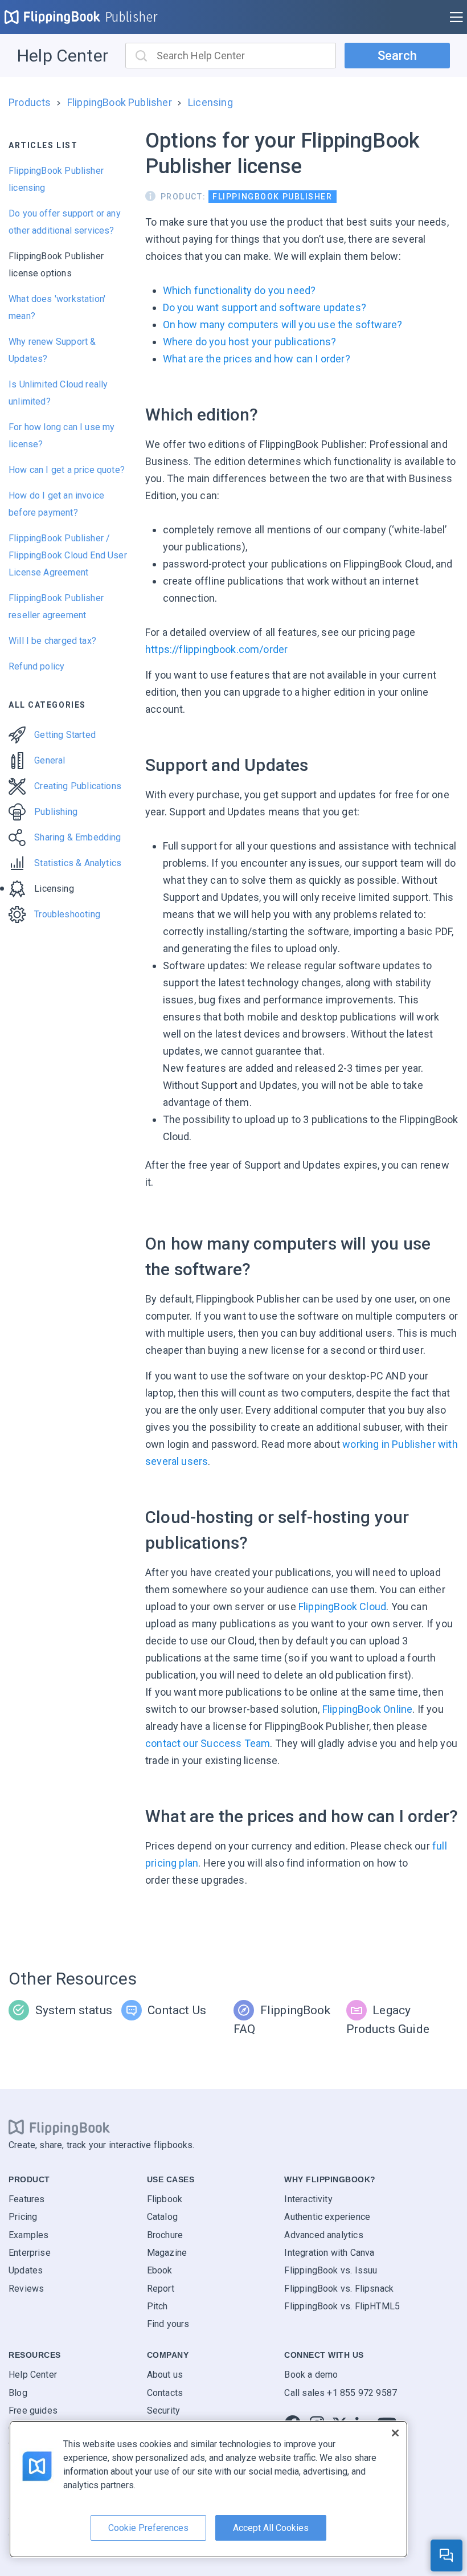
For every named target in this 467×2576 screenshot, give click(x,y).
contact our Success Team (208, 1743)
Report (161, 2289)
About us (165, 2375)
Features (26, 2199)
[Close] (395, 2433)
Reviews (26, 2289)
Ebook (160, 2270)
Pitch (157, 2306)
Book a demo (311, 2375)
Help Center (63, 56)
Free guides (33, 2410)
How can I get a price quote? (67, 470)
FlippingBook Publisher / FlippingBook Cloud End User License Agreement (68, 555)
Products (30, 102)
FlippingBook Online (367, 1709)
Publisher (132, 17)
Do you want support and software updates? (265, 307)
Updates (26, 2270)
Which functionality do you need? (239, 290)
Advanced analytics (323, 2235)
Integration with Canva (329, 2253)
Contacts (165, 2393)
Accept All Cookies (271, 2528)
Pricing (23, 2217)
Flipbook (165, 2199)
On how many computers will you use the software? (283, 324)
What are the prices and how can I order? (257, 359)
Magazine (167, 2253)
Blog (18, 2393)
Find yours (168, 2324)
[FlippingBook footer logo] (59, 2128)
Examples (28, 2235)
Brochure (165, 2235)
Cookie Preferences (148, 2528)
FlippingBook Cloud (342, 1607)
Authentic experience (327, 2217)
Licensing (210, 102)
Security (163, 2410)
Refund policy (36, 666)
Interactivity (308, 2199)
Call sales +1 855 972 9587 (341, 2393)
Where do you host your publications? (249, 342)
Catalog (162, 2217)
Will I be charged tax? (52, 641)
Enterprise (30, 2253)
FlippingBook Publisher (120, 102)
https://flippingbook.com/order (216, 649)
